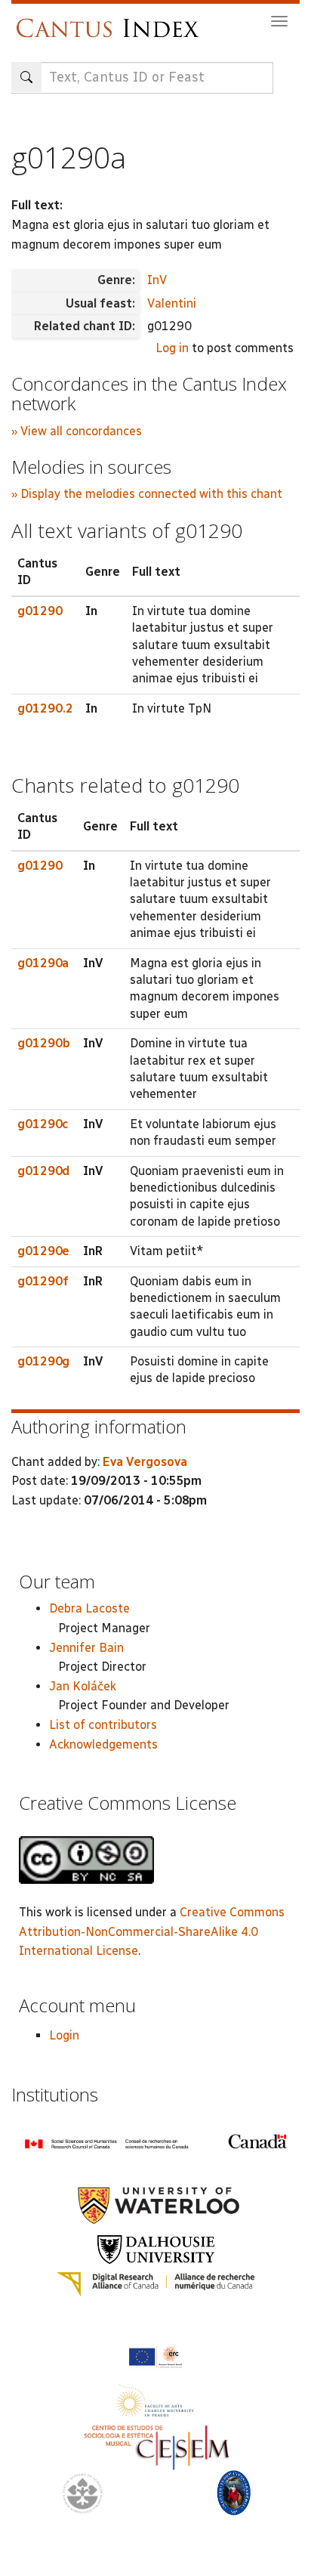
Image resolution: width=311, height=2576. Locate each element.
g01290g (43, 1361)
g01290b (44, 1043)
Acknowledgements (103, 1744)
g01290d (43, 1171)
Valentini (172, 303)
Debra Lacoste (89, 1608)
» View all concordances (77, 431)
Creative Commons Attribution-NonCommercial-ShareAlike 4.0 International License (152, 1931)
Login (64, 2035)
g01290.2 (45, 708)
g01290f (43, 1281)
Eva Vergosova (145, 1462)
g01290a (43, 963)
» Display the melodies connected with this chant (147, 494)
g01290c (43, 1124)
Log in (172, 348)
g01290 (40, 611)
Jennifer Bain (86, 1648)
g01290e (43, 1251)
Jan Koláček (83, 1686)
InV (157, 280)
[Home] (111, 21)
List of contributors (103, 1725)
